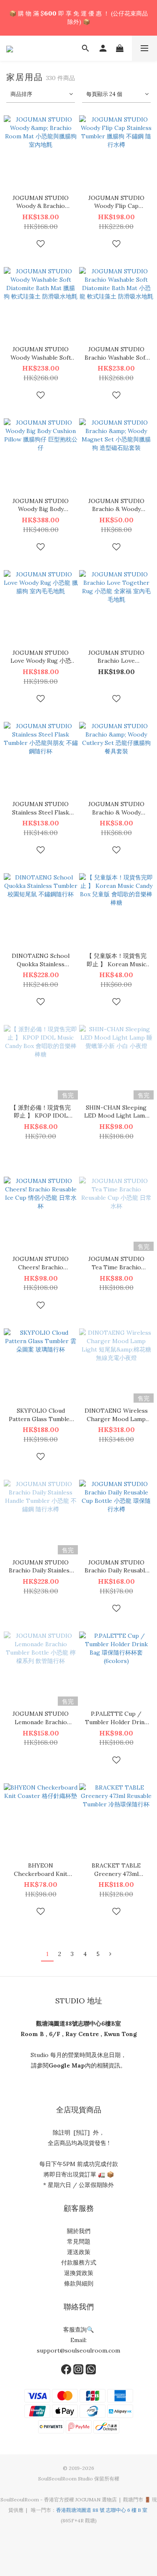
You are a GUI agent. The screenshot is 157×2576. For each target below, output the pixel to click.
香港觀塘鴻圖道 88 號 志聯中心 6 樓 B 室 (102, 2510)
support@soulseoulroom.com (78, 2350)
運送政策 (79, 2252)
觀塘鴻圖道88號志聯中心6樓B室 (78, 2023)
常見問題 (79, 2241)
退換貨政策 (79, 2273)
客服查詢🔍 (78, 2330)
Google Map (67, 2065)
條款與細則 (79, 2283)
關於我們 (79, 2231)
